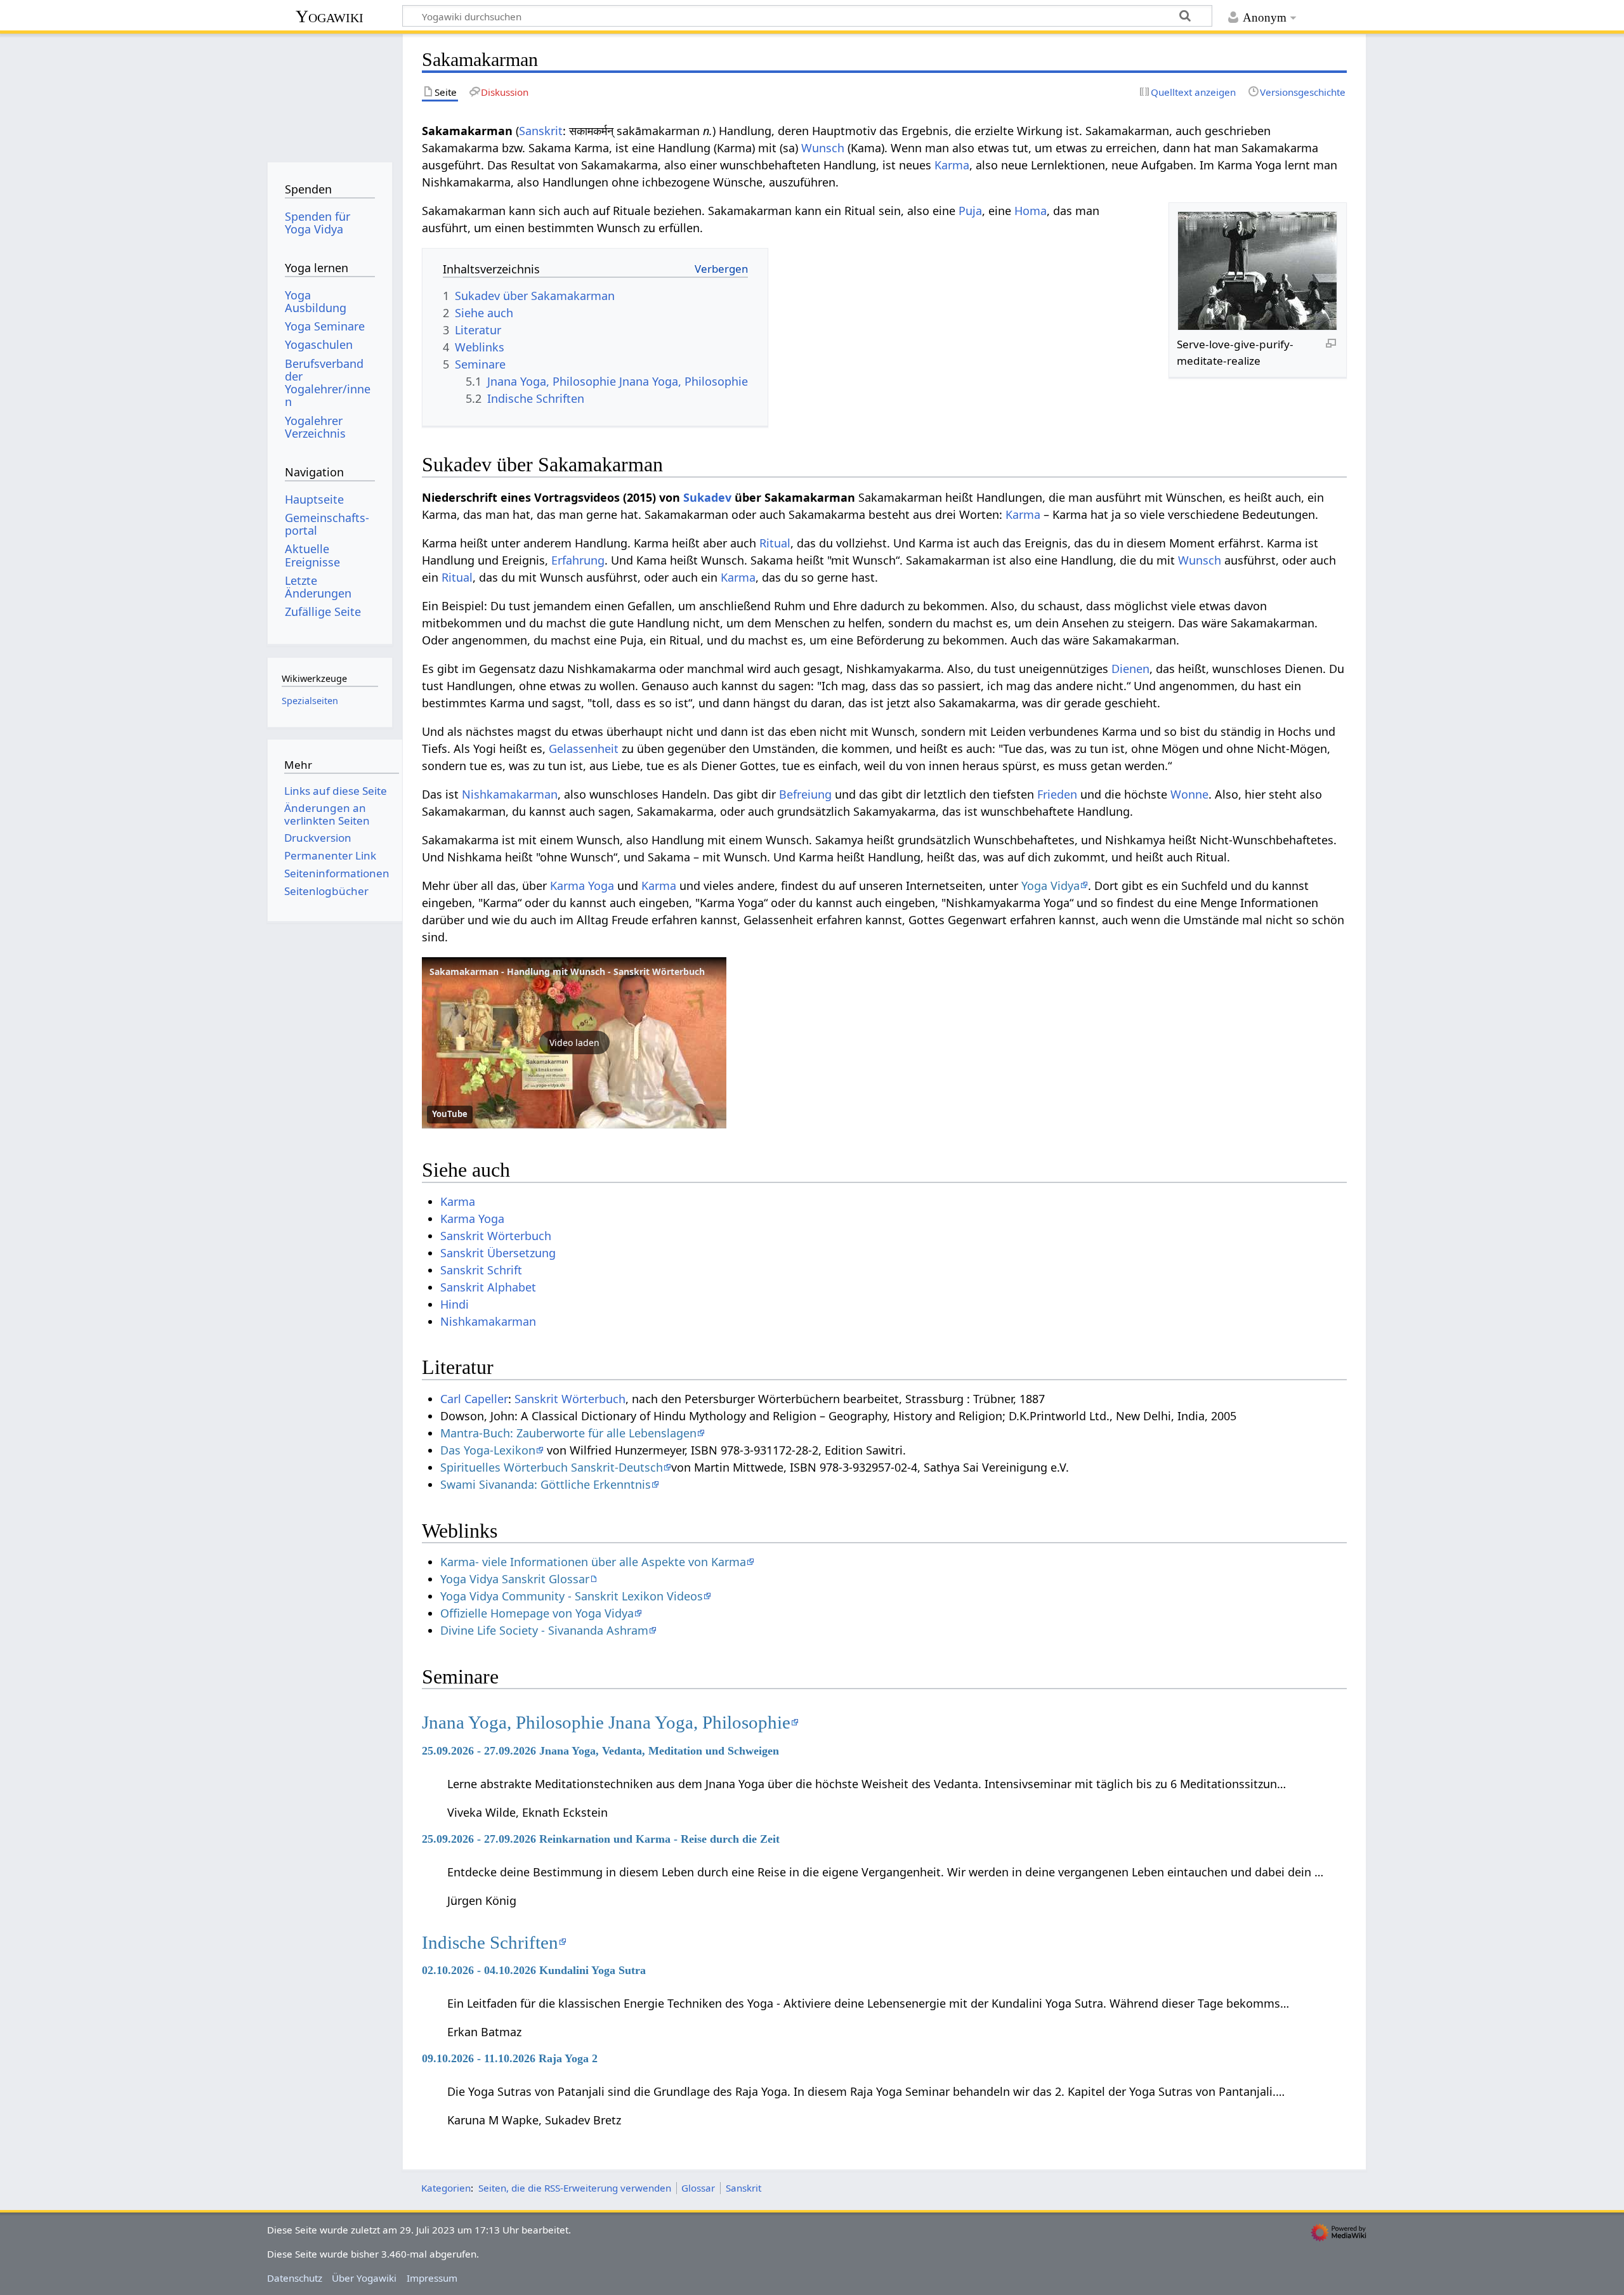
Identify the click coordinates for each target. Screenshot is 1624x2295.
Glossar (698, 2188)
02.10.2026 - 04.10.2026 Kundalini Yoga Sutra (534, 1970)
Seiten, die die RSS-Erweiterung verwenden (575, 2188)
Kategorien (446, 2188)
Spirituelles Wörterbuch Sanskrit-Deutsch (552, 1467)
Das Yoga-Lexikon (488, 1450)
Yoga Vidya (1051, 886)
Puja (970, 211)
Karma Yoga (582, 886)
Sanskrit (541, 131)
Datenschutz (295, 2278)
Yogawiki (330, 16)
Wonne (1189, 794)
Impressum (432, 2278)
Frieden (1057, 794)
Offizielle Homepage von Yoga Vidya (537, 1613)
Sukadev (707, 497)
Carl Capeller (474, 1399)
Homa (1031, 211)
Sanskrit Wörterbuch (496, 1236)
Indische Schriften (490, 1942)
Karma (952, 165)
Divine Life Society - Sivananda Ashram (544, 1630)
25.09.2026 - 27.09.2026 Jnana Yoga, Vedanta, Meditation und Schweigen (600, 1751)
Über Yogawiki (364, 2278)
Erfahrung (578, 560)
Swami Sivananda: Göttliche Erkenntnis (546, 1484)
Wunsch (823, 148)
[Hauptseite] (330, 94)
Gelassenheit (584, 749)
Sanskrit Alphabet (488, 1287)
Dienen (1130, 669)
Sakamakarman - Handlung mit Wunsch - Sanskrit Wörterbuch (567, 971)
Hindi (455, 1304)
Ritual (775, 543)
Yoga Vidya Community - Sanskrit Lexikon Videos (572, 1596)
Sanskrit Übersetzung (498, 1253)
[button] (574, 1043)
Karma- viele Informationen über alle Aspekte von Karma (593, 1562)
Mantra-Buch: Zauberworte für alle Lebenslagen (568, 1433)
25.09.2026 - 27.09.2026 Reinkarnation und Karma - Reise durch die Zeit (601, 1839)
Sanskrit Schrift (481, 1270)
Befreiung (805, 794)
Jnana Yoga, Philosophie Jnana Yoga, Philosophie (606, 1722)
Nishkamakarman (510, 794)
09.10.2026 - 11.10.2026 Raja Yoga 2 (510, 2058)
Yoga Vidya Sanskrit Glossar (515, 1579)
